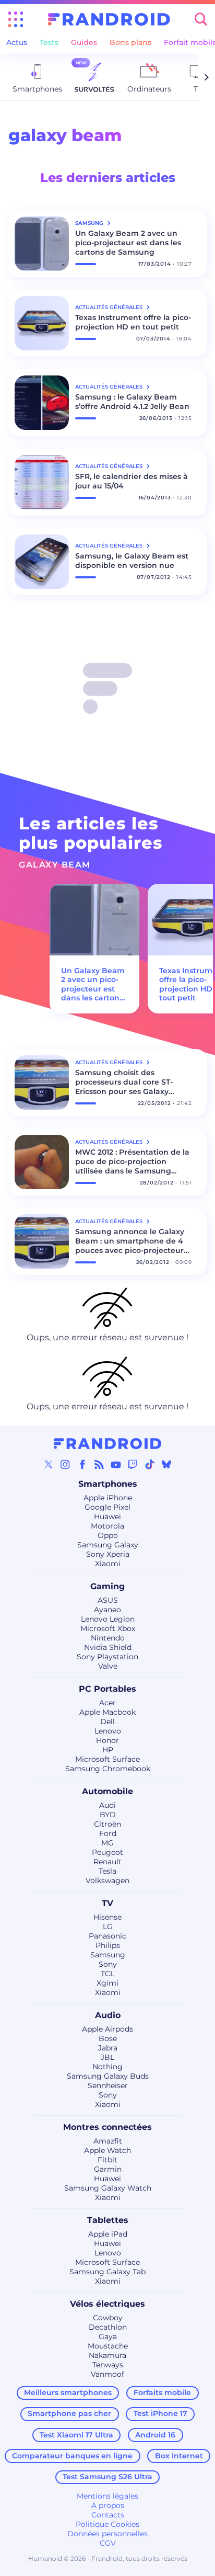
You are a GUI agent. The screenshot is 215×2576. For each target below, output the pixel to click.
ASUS (108, 1600)
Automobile (107, 1791)
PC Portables (107, 1689)
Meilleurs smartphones (68, 2392)
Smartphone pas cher (69, 2413)
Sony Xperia (108, 1554)
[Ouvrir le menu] (16, 19)
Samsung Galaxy (108, 1545)
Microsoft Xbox (108, 1628)
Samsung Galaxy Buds (108, 2076)
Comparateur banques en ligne (72, 2456)
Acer (107, 1703)
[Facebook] (82, 1464)
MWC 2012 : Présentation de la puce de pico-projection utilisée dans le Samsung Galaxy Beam (132, 1161)
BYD (108, 1815)
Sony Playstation (107, 1657)
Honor (107, 1740)
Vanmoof (107, 2374)
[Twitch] (133, 1464)
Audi (107, 1805)
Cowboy (108, 2318)
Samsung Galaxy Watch (108, 2188)
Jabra (108, 2048)
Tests (49, 42)
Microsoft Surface (107, 1759)
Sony (108, 1964)
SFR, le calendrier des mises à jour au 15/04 (132, 481)
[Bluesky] (166, 1464)
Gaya (108, 2336)
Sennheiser (108, 2085)
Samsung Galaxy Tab (107, 2272)
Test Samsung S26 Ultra (107, 2477)
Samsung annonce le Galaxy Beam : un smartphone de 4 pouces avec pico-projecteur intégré (130, 1241)
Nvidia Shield (108, 1647)
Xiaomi (108, 1564)
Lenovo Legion (108, 1619)
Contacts (108, 2515)
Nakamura (107, 2355)
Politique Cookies (107, 2524)
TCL (107, 1974)
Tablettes (108, 2220)
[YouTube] (116, 1464)
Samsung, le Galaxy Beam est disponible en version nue (132, 561)
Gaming (107, 1586)
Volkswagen (107, 1880)
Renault (107, 1862)
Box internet (179, 2456)
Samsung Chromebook (108, 1769)
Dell (107, 1722)
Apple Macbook (107, 1712)
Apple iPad (108, 2234)
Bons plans (130, 42)
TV (107, 1903)
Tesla (107, 1871)
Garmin (108, 2169)
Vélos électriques (107, 2304)
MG (107, 1843)
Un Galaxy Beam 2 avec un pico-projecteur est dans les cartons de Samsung (128, 243)
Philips (108, 1945)
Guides (84, 42)
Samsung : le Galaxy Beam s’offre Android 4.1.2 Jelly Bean (132, 402)
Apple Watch (107, 2150)
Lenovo (108, 1731)
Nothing (107, 2067)
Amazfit (108, 2141)
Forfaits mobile (162, 2392)
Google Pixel (107, 1507)
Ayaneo (107, 1610)
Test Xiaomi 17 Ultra (76, 2435)
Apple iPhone (108, 1498)
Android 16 (155, 2435)
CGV (108, 2543)
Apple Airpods (107, 2029)
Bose (108, 2038)
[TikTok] (150, 1464)
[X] (49, 1464)
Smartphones (108, 1484)
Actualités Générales (110, 307)
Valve (108, 1666)
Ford (108, 1833)
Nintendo (108, 1638)
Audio (108, 2015)
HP (108, 1750)
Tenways (108, 2365)
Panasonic (107, 1936)
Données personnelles (107, 2534)
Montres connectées (107, 2127)
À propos (108, 2505)
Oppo (108, 1535)
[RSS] (99, 1464)
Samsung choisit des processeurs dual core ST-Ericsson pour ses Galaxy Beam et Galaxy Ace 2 (124, 1082)
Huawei (107, 1517)
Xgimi (107, 1983)
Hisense (107, 1917)
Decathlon (108, 2327)
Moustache (108, 2346)
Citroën (107, 1824)
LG (108, 1927)
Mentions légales (107, 2496)
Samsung (108, 1955)
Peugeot (107, 1852)
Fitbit (107, 2160)
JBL (107, 2057)
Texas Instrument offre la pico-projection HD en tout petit (133, 322)
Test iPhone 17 (160, 2413)
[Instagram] (65, 1464)
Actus (17, 42)
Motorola (107, 1526)
